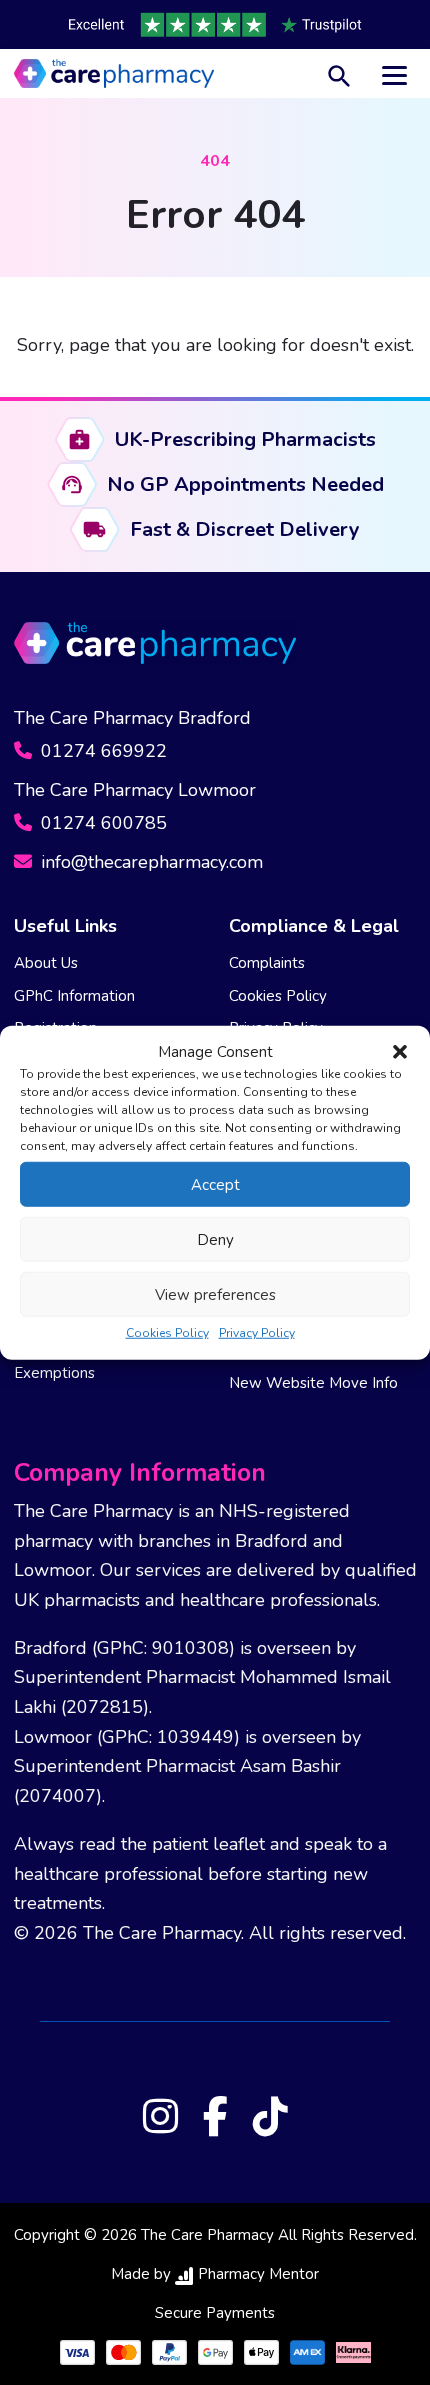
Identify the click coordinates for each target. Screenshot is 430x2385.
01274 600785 (101, 823)
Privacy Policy (257, 1333)
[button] (400, 1052)
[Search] (339, 73)
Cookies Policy (167, 1333)
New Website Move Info (313, 1383)
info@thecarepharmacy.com (149, 862)
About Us (46, 963)
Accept (215, 1184)
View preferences (215, 1294)
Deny (215, 1239)
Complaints (267, 963)
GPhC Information (74, 996)
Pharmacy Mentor (258, 2274)
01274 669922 (101, 751)
